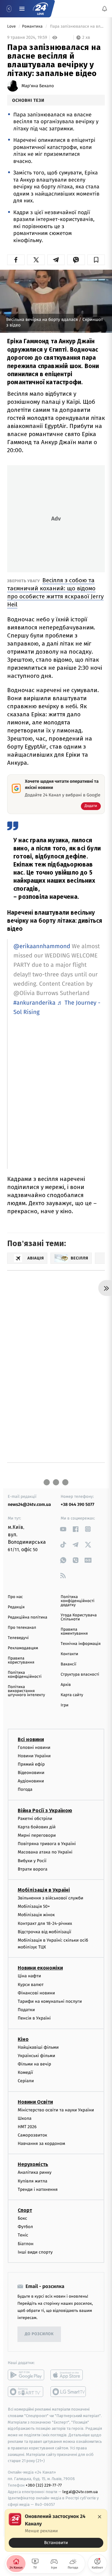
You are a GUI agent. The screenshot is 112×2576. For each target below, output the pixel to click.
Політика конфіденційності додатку (78, 1601)
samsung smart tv (69, 2391)
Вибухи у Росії (32, 1860)
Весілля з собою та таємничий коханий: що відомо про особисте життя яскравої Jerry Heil (55, 592)
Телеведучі (18, 1638)
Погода (25, 1789)
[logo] (40, 9)
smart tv (26, 2391)
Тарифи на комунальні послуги (50, 2001)
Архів (66, 1685)
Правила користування (21, 1660)
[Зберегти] (96, 260)
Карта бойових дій (37, 1827)
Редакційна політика (28, 1617)
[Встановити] (56, 2530)
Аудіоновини (31, 1781)
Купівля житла (33, 2181)
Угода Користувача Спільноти (79, 1617)
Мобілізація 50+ (34, 1906)
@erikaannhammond (42, 946)
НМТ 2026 (27, 2126)
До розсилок (39, 2334)
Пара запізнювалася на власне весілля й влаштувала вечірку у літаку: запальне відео (77, 27)
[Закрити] (100, 2517)
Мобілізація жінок (36, 1915)
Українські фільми (36, 2055)
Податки (26, 2010)
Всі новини (31, 1739)
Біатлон (26, 2243)
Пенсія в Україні (34, 2018)
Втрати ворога (33, 1869)
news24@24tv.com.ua (29, 1504)
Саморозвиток (33, 2135)
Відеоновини (31, 1773)
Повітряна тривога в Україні (47, 1844)
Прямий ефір (31, 1764)
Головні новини (34, 1747)
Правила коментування (74, 1632)
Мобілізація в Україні (44, 1890)
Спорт (25, 2210)
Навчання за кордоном (41, 2144)
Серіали (26, 2081)
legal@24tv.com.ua (80, 2491)
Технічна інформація (81, 1644)
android (26, 2375)
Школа (25, 2118)
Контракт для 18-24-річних (45, 1923)
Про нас (15, 1597)
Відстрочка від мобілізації (44, 1932)
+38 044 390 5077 (77, 1504)
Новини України (34, 1756)
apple (69, 2375)
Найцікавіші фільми (38, 2047)
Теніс (23, 2235)
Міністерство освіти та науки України (56, 2110)
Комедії (25, 2072)
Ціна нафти (29, 1976)
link (63, 1529)
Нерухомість (33, 2164)
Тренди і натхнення (38, 2189)
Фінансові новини (36, 1993)
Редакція (16, 1607)
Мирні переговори (37, 1835)
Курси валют (31, 1984)
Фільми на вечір (34, 2064)
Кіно (23, 2039)
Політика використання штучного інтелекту (26, 1691)
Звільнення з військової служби (51, 1898)
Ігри (65, 1705)
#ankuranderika (34, 1003)
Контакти (69, 1654)
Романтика (33, 27)
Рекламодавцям (23, 1648)
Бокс (22, 2218)
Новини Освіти (35, 2102)
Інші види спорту (35, 2252)
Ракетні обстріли (35, 1818)
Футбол (25, 2227)
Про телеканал (22, 1628)
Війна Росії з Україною (45, 1810)
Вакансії (68, 1664)
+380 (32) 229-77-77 (44, 2485)
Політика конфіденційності (25, 1675)
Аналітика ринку (35, 2172)
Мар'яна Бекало (38, 86)
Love (12, 27)
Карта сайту (72, 1695)
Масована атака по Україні (45, 1852)
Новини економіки (40, 1968)
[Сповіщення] (105, 9)
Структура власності (80, 1675)
